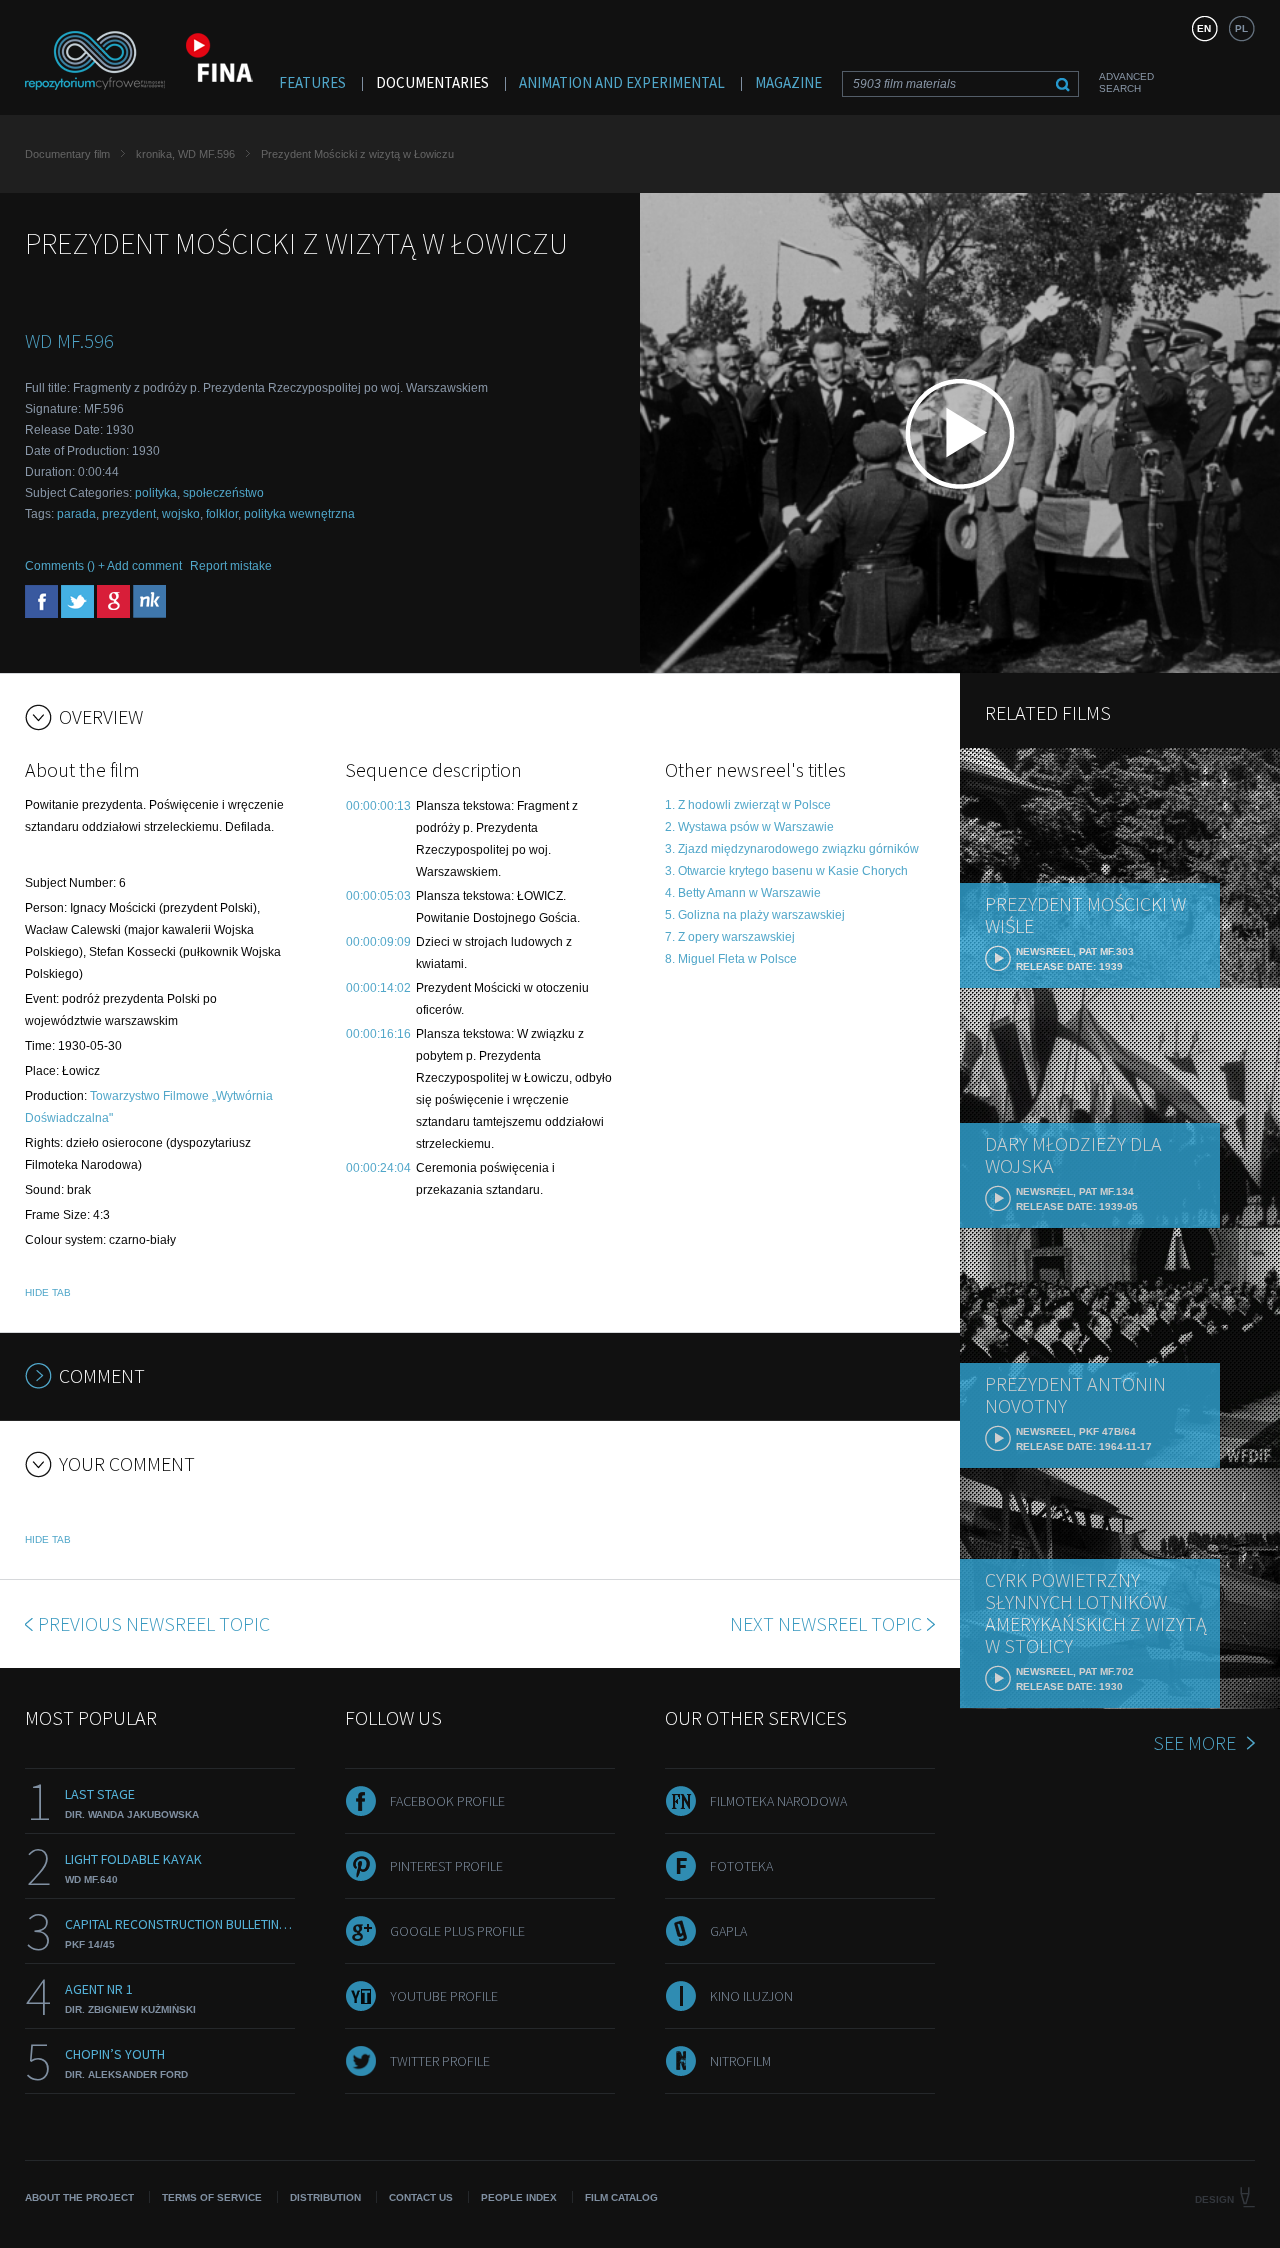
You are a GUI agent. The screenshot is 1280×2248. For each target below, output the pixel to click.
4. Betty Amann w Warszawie (743, 893)
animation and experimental (622, 82)
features (312, 82)
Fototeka (741, 1866)
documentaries (432, 82)
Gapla (728, 1931)
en (1204, 28)
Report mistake (231, 566)
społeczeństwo (223, 493)
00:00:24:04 (378, 1168)
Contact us (421, 2197)
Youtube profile (444, 1996)
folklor (222, 514)
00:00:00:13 (378, 806)
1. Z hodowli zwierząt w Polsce (748, 805)
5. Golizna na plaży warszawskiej (755, 915)
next (826, 1623)
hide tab (48, 1292)
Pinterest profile (446, 1866)
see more (1194, 1742)
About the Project (79, 2197)
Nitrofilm (740, 2061)
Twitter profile (440, 2061)
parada (76, 514)
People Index (519, 2197)
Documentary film (67, 154)
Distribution (325, 2197)
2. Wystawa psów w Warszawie (749, 827)
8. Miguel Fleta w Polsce (731, 959)
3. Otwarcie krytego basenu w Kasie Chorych (786, 871)
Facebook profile (447, 1801)
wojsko (181, 514)
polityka (156, 493)
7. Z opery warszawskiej (730, 937)
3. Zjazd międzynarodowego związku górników (792, 849)
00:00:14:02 (378, 988)
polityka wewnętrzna (299, 514)
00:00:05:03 (378, 896)
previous (154, 1623)
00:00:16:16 (378, 1034)
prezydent (129, 514)
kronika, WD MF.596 (185, 154)
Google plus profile (457, 1931)
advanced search (1126, 82)
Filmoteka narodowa (778, 1801)
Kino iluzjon (751, 1996)
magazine (788, 82)
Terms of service (212, 2197)
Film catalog (621, 2197)
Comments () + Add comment (103, 566)
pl (1241, 28)
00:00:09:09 (378, 942)
